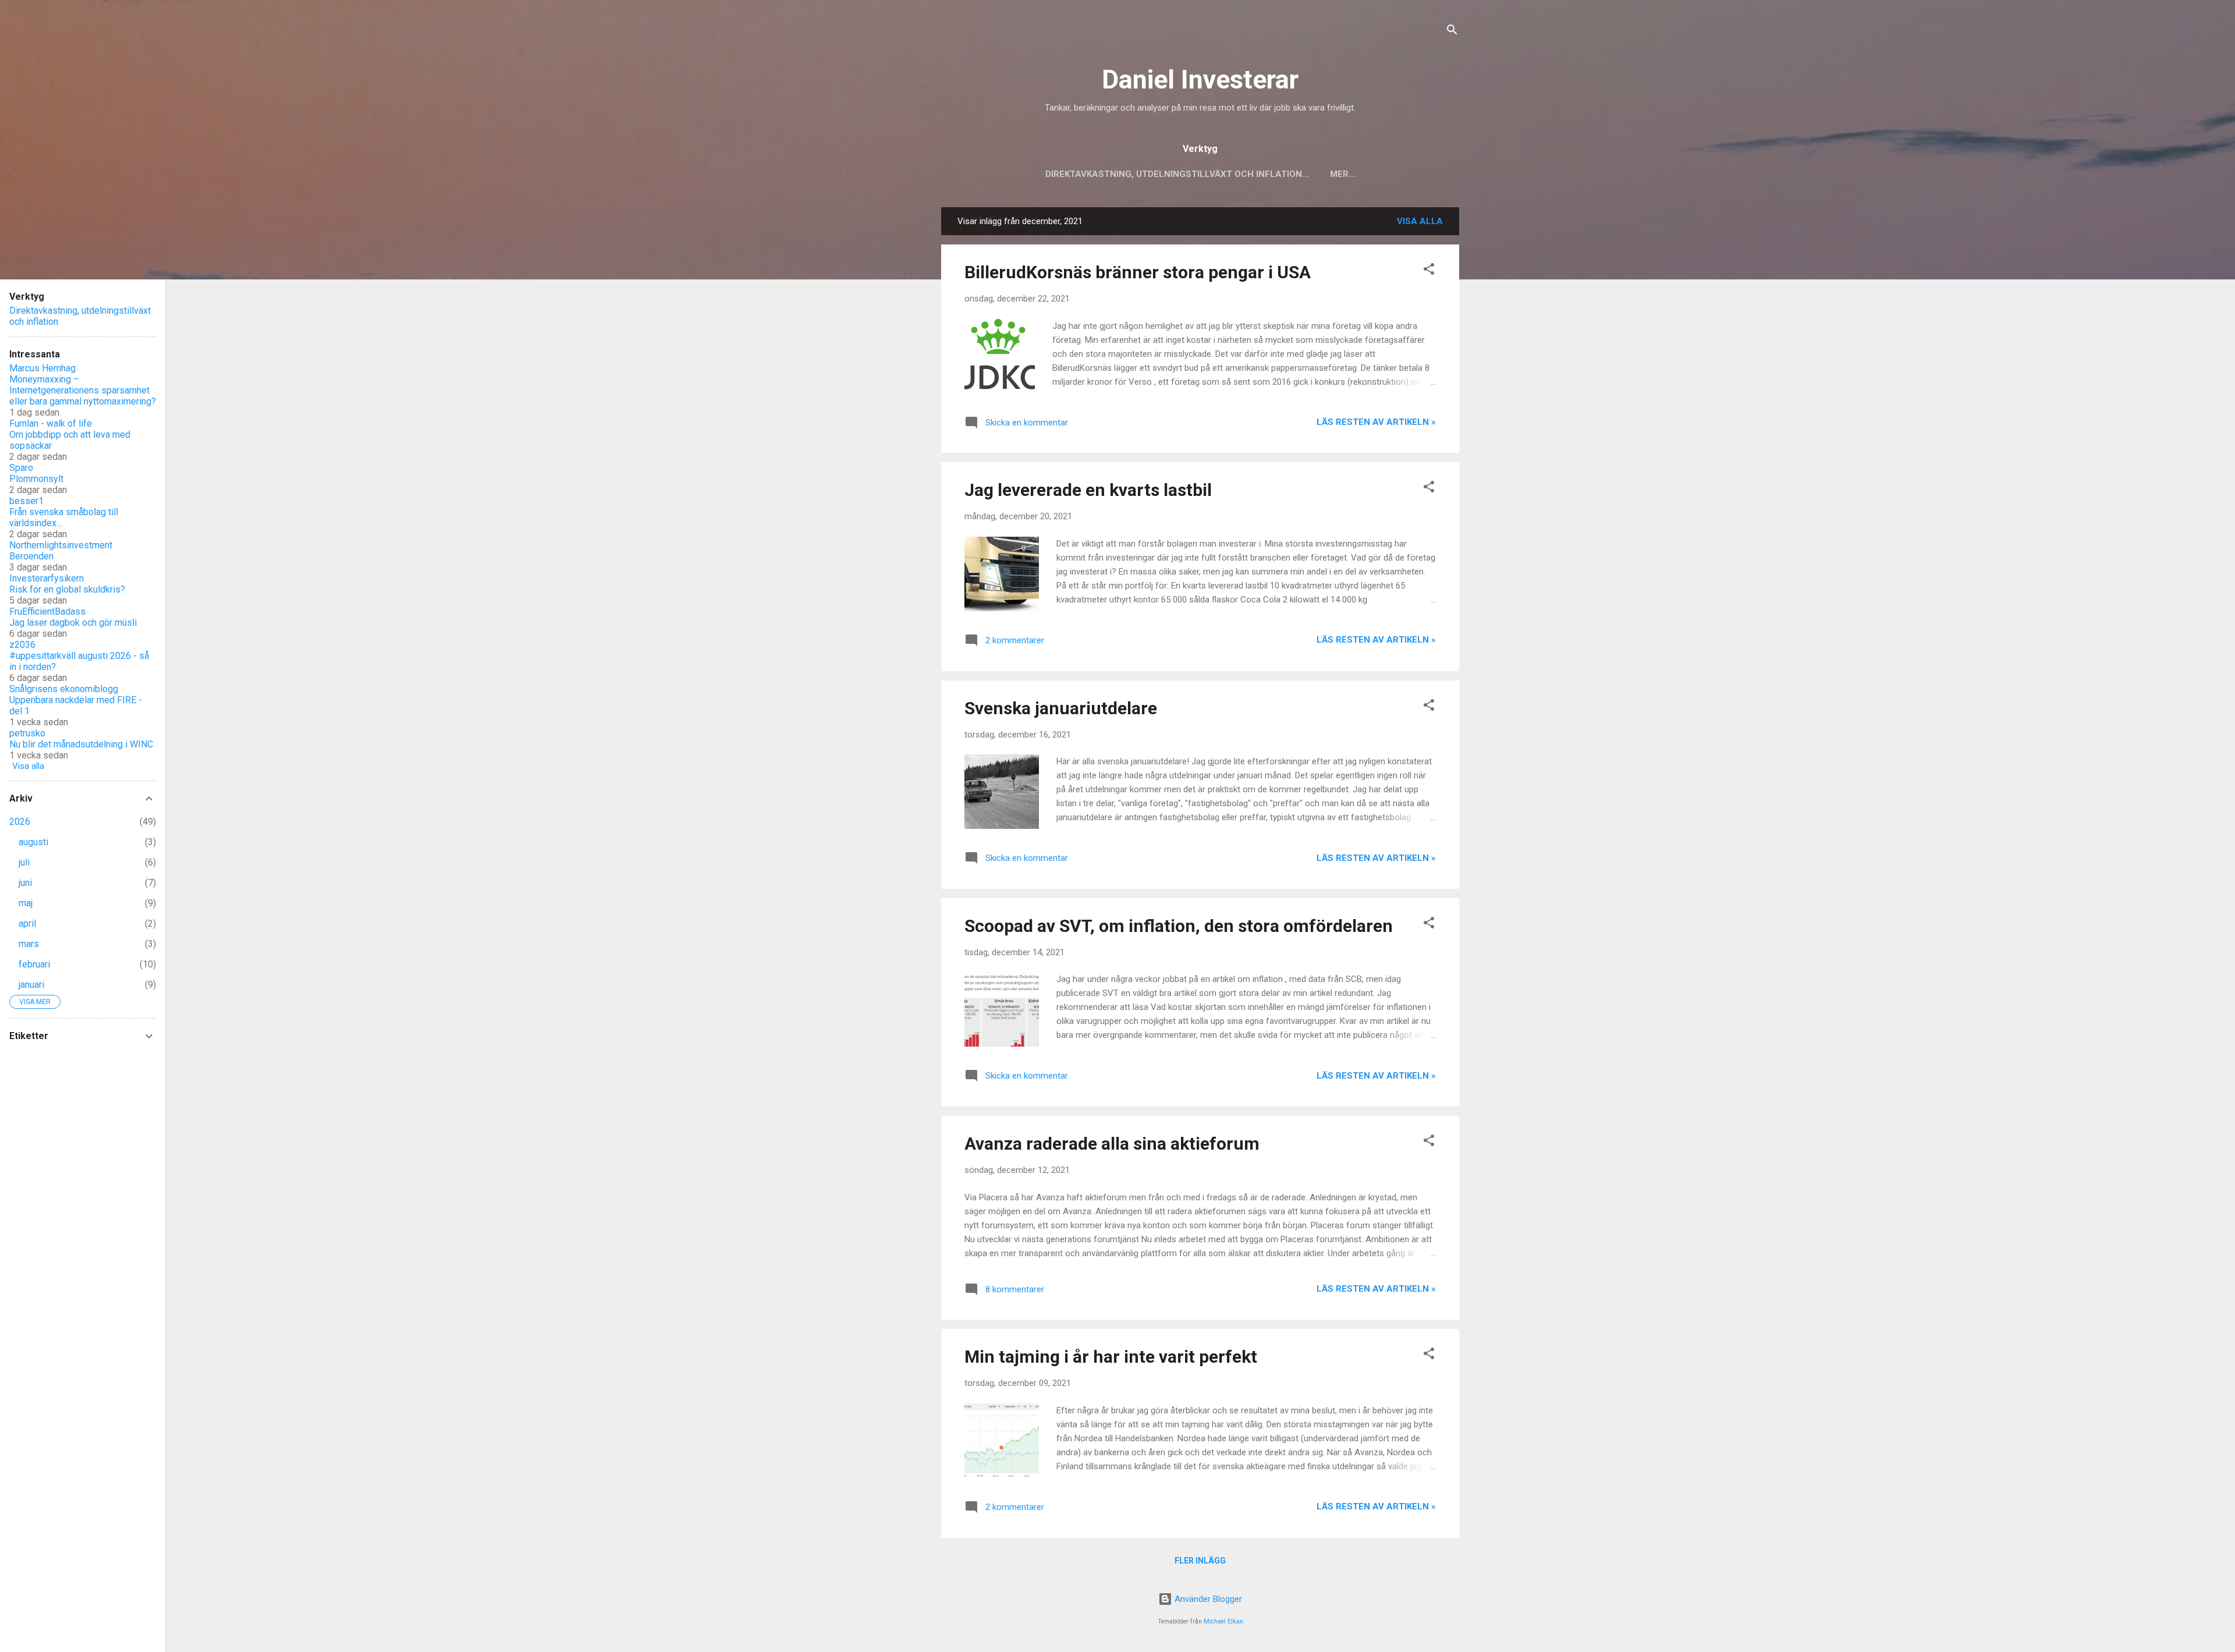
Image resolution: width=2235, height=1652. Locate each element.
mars (29, 944)
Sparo (21, 468)
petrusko (27, 733)
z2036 (22, 645)
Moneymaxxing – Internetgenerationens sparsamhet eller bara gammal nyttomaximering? (83, 390)
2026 (20, 822)
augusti (33, 842)
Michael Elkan (1223, 1621)
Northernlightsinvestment (61, 545)
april (27, 924)
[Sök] (1452, 32)
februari (34, 964)
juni (25, 883)
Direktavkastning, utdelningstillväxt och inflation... (1177, 174)
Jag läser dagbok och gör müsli (73, 623)
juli (24, 862)
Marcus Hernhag (42, 368)
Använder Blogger (1207, 1599)
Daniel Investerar (1200, 79)
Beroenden (31, 556)
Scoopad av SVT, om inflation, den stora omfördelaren (1179, 926)
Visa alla (1420, 221)
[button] (1429, 271)
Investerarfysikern (47, 578)
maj (26, 903)
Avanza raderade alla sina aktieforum (1112, 1144)
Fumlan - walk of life (51, 423)
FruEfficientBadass (47, 611)
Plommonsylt (36, 479)
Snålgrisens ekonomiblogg (64, 689)
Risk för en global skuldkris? (67, 589)
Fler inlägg (1200, 1561)
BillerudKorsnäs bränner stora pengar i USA (1138, 272)
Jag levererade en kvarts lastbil (1088, 490)
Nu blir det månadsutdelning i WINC (81, 744)
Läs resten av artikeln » (1376, 422)
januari (31, 985)
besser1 (26, 501)
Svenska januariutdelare (1061, 708)
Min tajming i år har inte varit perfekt (1111, 1357)
